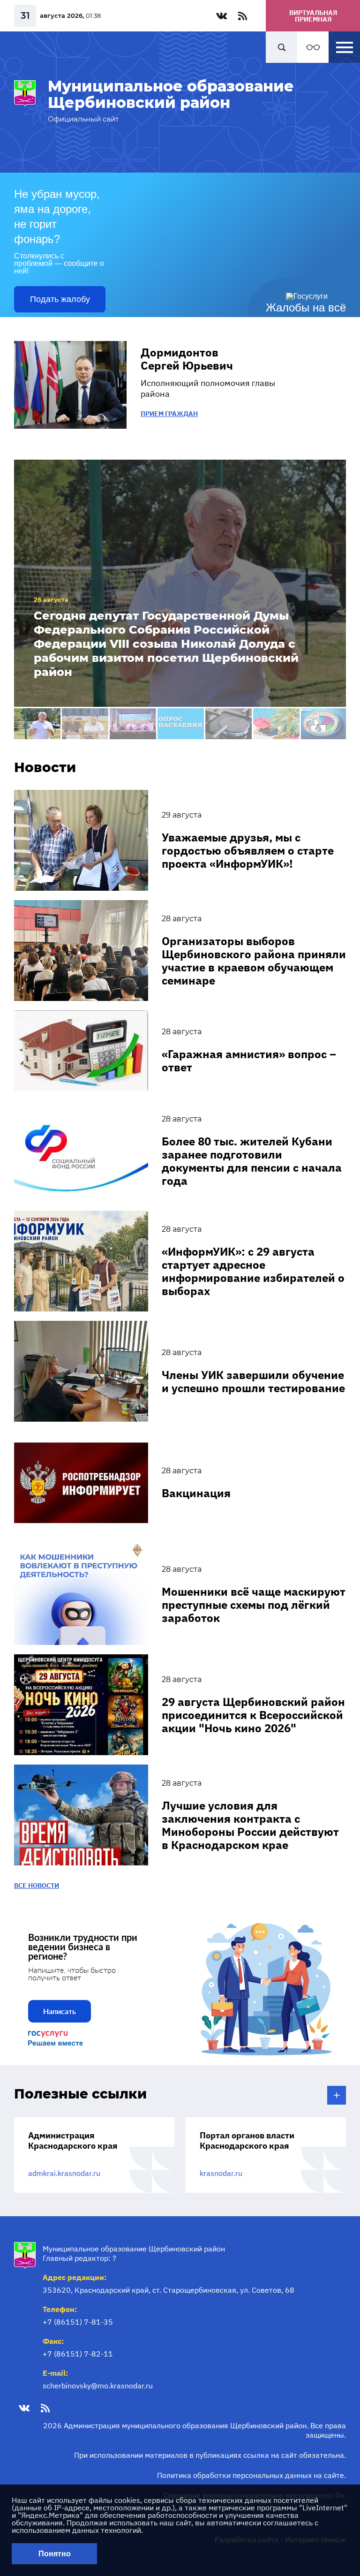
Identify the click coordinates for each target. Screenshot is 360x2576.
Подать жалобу (60, 299)
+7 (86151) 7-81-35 (78, 2322)
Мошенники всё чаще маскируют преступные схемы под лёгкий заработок (254, 1605)
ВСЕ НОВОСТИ (37, 1886)
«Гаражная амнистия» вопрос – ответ (249, 1061)
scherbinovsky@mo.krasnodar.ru (98, 2386)
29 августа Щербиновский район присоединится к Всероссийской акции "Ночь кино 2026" (253, 1715)
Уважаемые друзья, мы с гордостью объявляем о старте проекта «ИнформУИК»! (248, 850)
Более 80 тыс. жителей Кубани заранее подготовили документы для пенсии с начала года (252, 1161)
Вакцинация (196, 1493)
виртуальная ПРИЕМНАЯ (313, 16)
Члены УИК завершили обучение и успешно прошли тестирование (253, 1381)
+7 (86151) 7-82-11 (78, 2354)
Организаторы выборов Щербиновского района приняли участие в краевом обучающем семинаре (254, 961)
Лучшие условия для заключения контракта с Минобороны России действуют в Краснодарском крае (250, 1825)
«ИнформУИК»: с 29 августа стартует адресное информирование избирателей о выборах (253, 1271)
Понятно (55, 2554)
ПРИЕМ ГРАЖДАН (169, 414)
